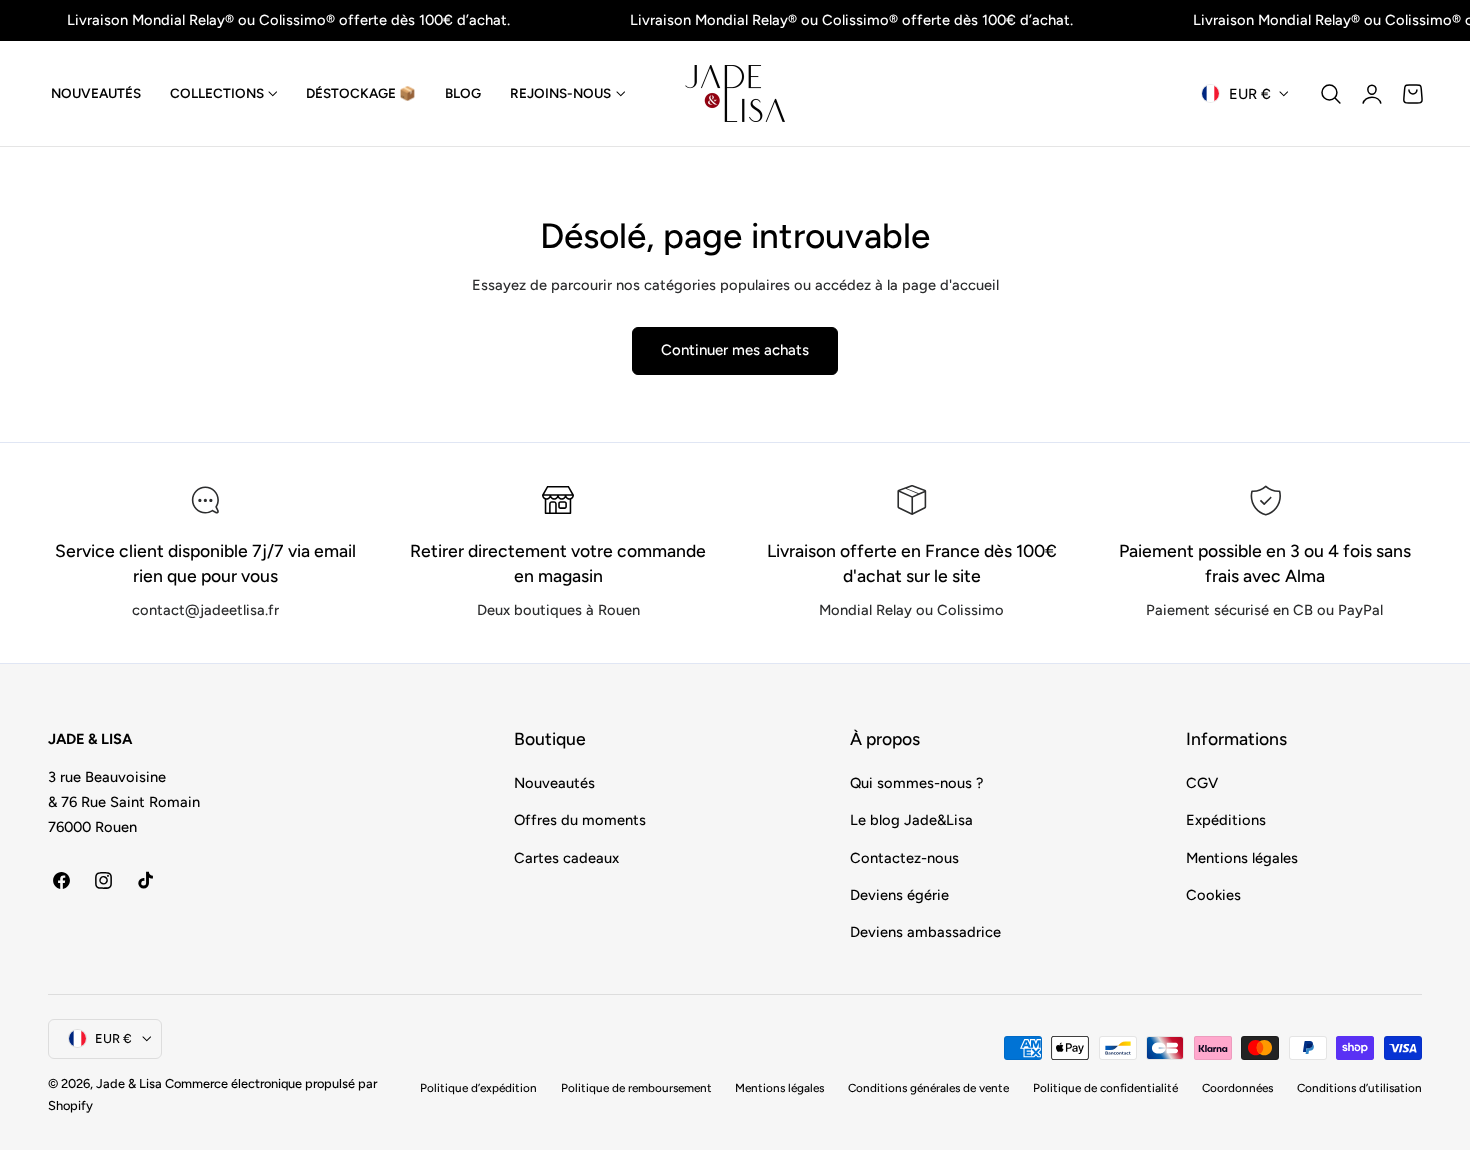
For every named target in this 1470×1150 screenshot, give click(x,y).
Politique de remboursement (636, 1088)
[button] (1331, 94)
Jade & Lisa (129, 1083)
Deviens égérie (899, 895)
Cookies (1213, 895)
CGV (1202, 783)
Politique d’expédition (478, 1088)
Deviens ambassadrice (925, 932)
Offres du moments (580, 820)
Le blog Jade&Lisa (911, 820)
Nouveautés (554, 783)
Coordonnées (1237, 1088)
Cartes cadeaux (566, 858)
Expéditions (1226, 820)
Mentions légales (1242, 858)
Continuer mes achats (735, 350)
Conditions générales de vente (928, 1088)
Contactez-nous (904, 858)
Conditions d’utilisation (1359, 1088)
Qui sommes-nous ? (916, 783)
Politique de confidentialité (1105, 1088)
